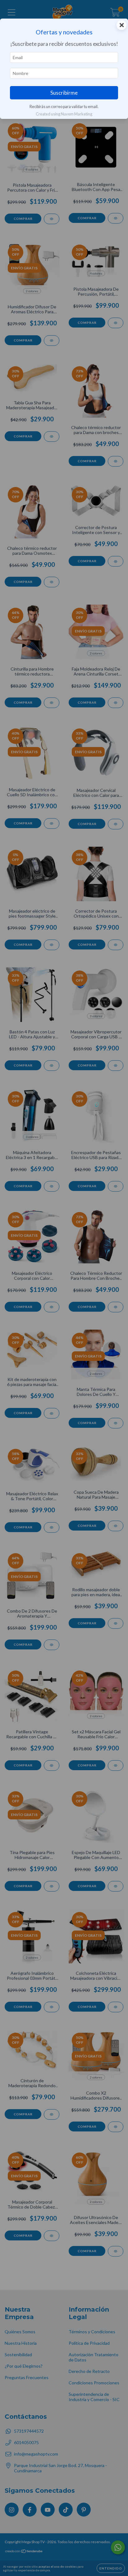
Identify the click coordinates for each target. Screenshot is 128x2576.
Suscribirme (64, 93)
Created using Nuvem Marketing (64, 114)
